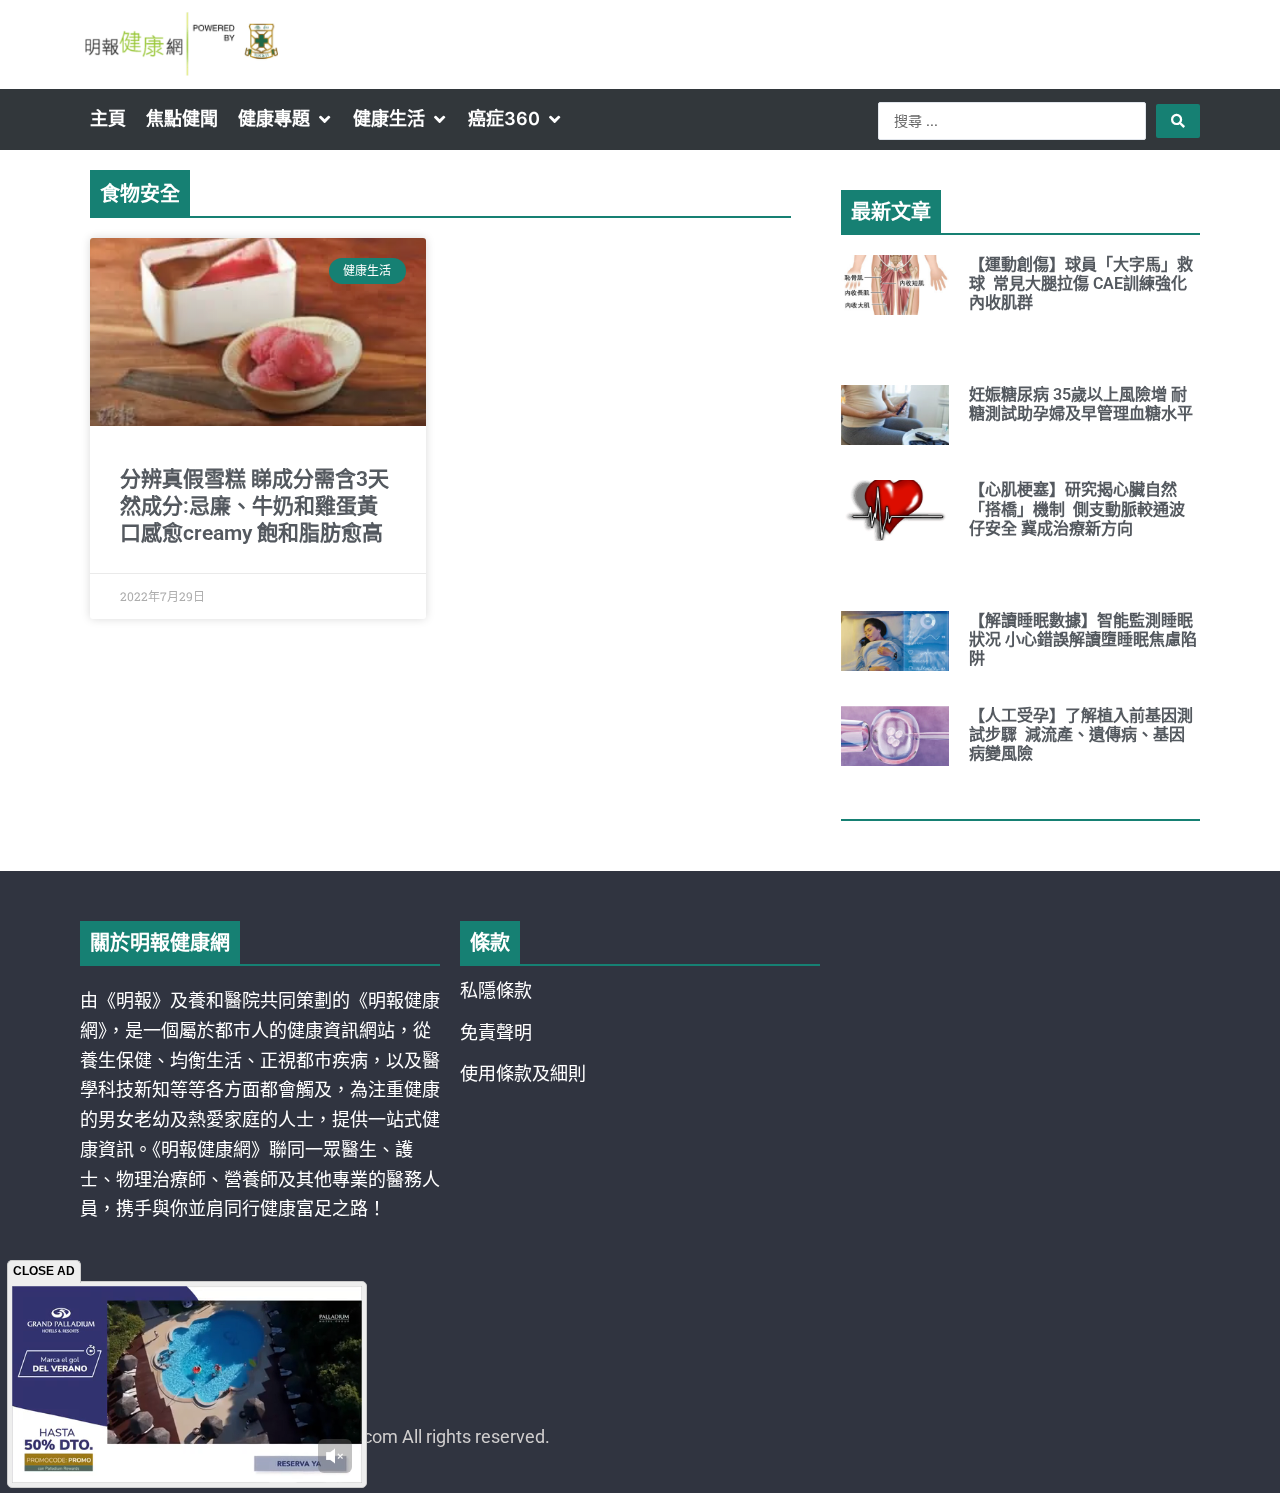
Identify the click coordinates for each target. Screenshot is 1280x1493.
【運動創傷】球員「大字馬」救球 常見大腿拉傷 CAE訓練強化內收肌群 (1081, 283)
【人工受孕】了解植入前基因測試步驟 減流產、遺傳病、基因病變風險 (1081, 734)
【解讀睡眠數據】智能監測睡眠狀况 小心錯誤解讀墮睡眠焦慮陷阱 (1083, 639)
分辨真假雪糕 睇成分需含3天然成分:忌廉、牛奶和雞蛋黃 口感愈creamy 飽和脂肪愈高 (254, 506)
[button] (285, 119)
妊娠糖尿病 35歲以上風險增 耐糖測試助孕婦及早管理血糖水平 (1081, 404)
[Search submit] (1178, 121)
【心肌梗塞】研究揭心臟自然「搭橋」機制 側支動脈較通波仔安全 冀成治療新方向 (1077, 508)
